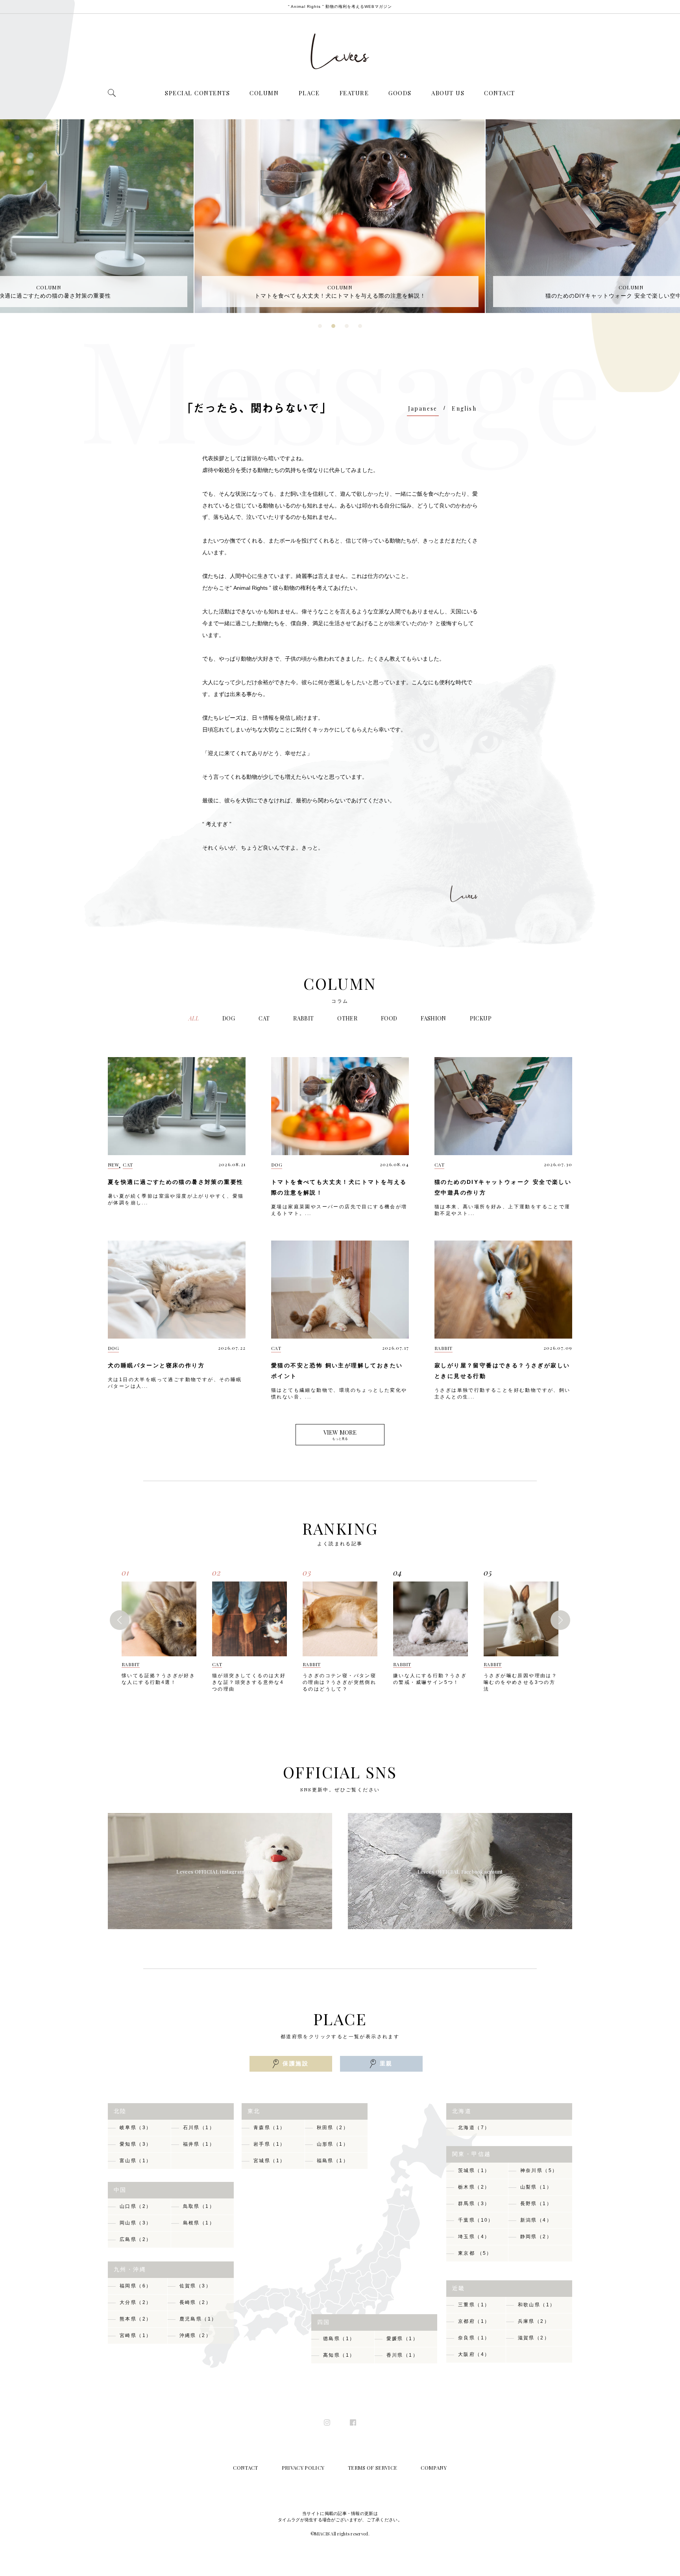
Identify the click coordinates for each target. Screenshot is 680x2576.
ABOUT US (448, 93)
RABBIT (303, 1018)
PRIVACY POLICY (303, 2468)
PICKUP (481, 1018)
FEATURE (354, 93)
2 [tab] (334, 329)
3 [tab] (347, 329)
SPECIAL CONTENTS (197, 93)
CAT (264, 1018)
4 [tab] (361, 329)
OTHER (347, 1018)
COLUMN (264, 93)
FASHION (433, 1018)
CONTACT (500, 93)
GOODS (400, 93)
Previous (120, 1620)
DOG (229, 1018)
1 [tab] (321, 329)
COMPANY (434, 2468)
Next (560, 1620)
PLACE (309, 93)
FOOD (389, 1018)
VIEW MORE (340, 1434)
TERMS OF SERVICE (372, 2468)
